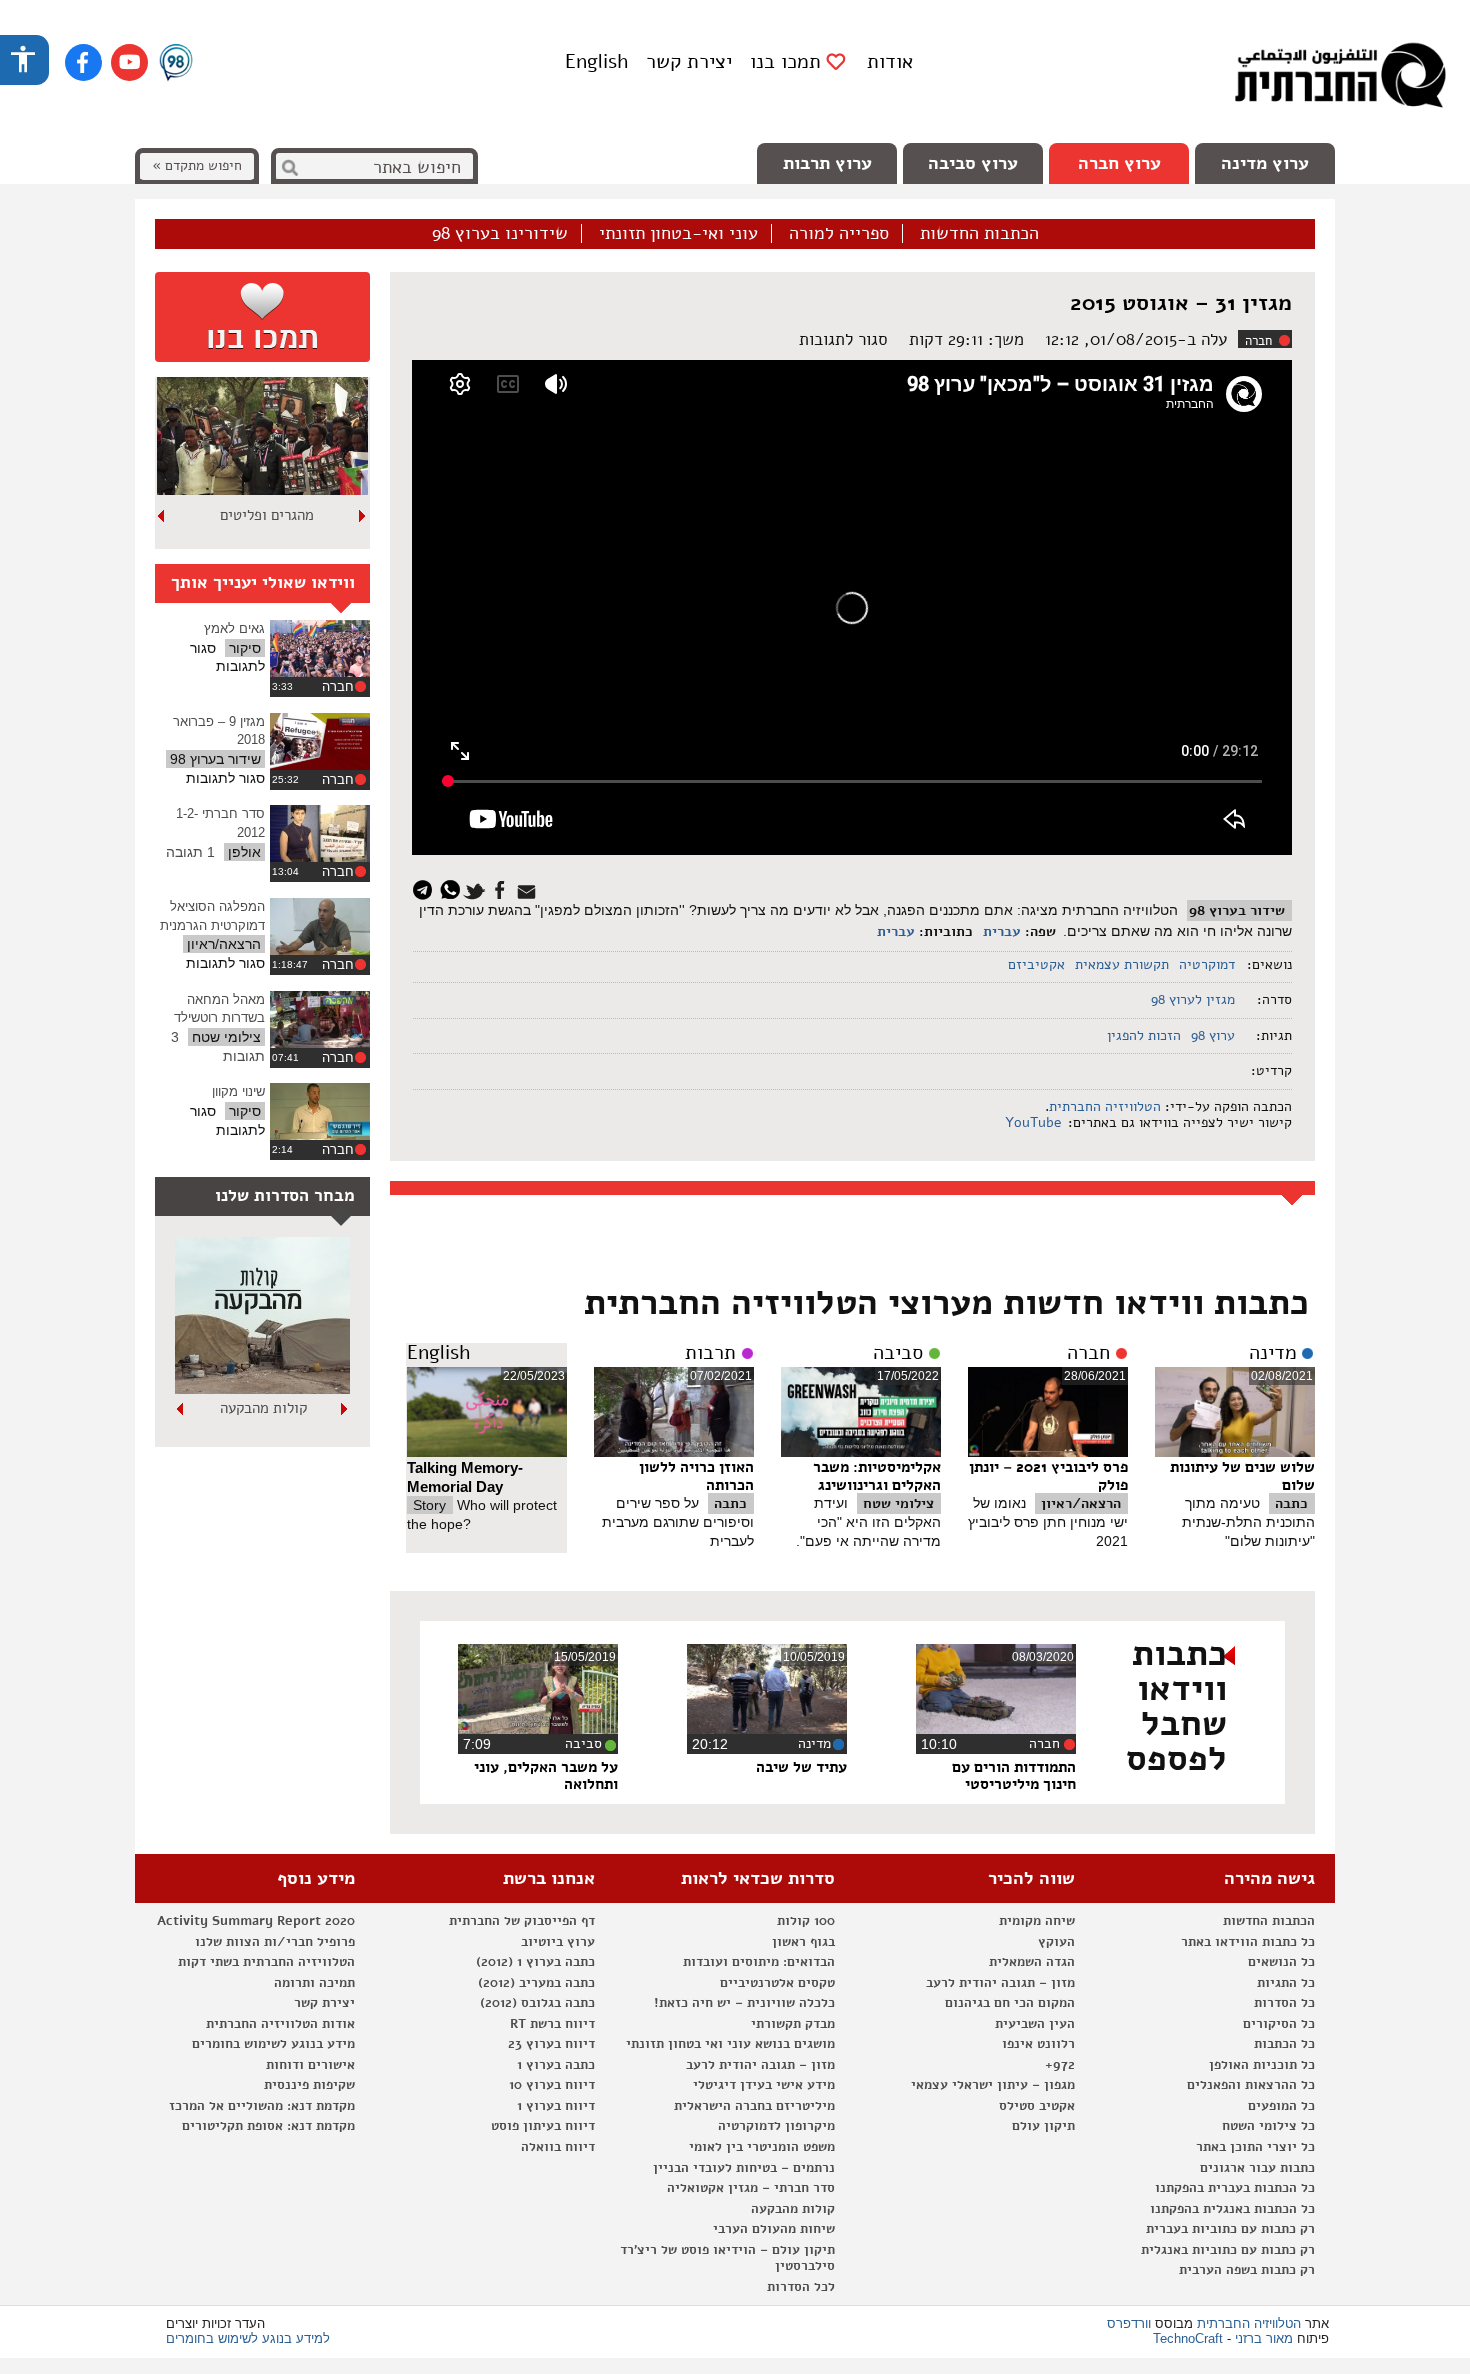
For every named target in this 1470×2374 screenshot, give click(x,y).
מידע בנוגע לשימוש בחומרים (273, 2044)
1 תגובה (190, 852)
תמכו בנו (785, 62)
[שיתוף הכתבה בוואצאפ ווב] (452, 888)
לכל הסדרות (801, 2287)
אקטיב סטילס (1037, 2106)
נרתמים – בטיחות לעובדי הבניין (744, 2168)
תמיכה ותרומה (314, 1983)
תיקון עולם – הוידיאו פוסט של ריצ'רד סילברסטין (727, 2258)
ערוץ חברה (1119, 163)
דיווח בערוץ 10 (552, 2085)
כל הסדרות (1284, 2003)
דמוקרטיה (1207, 964)
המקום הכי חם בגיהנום (1010, 2003)
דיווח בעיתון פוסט (543, 2126)
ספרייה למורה (839, 234)
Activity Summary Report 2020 (256, 1921)
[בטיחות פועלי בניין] (262, 1389)
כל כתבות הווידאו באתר (1248, 1942)
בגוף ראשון (803, 1942)
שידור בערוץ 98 (1237, 910)
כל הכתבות (1284, 2044)
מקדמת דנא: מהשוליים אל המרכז (262, 2106)
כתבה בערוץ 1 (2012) (535, 1962)
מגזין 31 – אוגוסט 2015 (1181, 303)
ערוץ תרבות (827, 163)
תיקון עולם (1043, 2126)
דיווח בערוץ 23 (551, 2044)
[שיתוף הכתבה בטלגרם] (427, 888)
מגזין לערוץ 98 (1193, 999)
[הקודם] (363, 516)
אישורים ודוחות (310, 2065)
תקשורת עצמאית (1122, 964)
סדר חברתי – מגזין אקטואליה (751, 2188)
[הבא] (162, 516)
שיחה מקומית (1037, 1921)
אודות (890, 61)
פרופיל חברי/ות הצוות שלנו (275, 1942)
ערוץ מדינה (1265, 163)
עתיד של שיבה (801, 1767)
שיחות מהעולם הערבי (774, 2229)
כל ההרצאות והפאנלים (1251, 2085)
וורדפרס (1129, 2323)
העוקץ (1056, 1942)
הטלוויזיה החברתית (1105, 1106)
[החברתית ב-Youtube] (129, 62)
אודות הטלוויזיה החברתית (280, 2024)
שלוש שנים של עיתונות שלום (1242, 1476)
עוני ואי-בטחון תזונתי (678, 234)
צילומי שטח (898, 1503)
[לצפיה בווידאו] (320, 648)
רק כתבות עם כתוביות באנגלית (1228, 2250)
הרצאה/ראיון (1081, 1503)
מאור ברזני (1264, 2338)
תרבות (710, 1353)
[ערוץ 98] (176, 64)
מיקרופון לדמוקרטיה (776, 2126)
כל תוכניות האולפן (1262, 2065)
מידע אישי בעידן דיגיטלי (764, 2085)
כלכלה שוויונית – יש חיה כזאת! (744, 2003)
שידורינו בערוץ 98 (500, 234)
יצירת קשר (689, 61)
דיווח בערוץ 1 (556, 2106)
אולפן (244, 852)
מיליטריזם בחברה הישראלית (754, 2106)
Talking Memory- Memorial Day (465, 1477)
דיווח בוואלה (558, 2147)
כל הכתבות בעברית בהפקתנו (1235, 2188)
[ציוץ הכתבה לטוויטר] (477, 888)
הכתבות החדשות (979, 234)
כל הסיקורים (1279, 2024)
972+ (1060, 2065)
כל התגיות (1286, 1983)
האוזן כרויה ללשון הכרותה (696, 1476)
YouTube (1031, 1122)
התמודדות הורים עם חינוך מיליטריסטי (1014, 1776)
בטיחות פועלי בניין (263, 1408)
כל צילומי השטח (1268, 2126)
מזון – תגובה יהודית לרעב (1000, 1983)
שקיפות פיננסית (309, 2085)
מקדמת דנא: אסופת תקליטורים (268, 2126)
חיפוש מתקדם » (197, 165)
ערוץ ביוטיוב (558, 1942)
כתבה (1291, 1503)
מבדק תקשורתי (793, 2024)
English (596, 61)
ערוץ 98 (1213, 1035)
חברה (1258, 341)
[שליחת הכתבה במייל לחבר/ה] (529, 888)
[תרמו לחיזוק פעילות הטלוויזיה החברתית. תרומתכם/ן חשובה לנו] (262, 317)
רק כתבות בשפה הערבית (1247, 2270)
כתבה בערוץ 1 (556, 2065)
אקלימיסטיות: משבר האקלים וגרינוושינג (877, 1476)
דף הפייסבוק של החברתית (522, 1921)
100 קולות (806, 1921)
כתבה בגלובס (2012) (537, 2003)
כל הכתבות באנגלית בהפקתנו (1232, 2209)
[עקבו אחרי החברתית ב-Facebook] (83, 62)
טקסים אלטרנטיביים (777, 1983)
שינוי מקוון (238, 1091)
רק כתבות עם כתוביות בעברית (1230, 2229)
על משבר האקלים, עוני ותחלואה (546, 1776)
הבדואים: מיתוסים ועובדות (759, 1962)
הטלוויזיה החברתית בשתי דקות (266, 1962)
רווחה (266, 515)
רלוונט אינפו (1038, 2044)
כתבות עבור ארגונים (1257, 2168)
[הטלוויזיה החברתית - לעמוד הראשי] (1340, 80)
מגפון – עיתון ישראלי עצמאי (993, 2085)
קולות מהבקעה (793, 2209)
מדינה (1273, 1353)
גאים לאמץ (234, 628)
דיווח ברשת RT (552, 2024)
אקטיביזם (1036, 964)
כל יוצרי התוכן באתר (1255, 2147)
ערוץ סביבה (973, 163)
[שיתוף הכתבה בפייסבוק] (502, 888)
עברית (1002, 931)
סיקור (245, 648)
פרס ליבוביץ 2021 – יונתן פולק (1048, 1476)
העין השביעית (1035, 2024)
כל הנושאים (1281, 1962)
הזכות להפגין (1144, 1035)
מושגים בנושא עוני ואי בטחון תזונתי (730, 2044)
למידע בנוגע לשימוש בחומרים (248, 2338)
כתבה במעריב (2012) (536, 1983)
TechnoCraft (1188, 2338)
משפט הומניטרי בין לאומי (762, 2147)
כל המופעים (1281, 2106)
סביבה (898, 1353)
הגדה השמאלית (1032, 1962)
